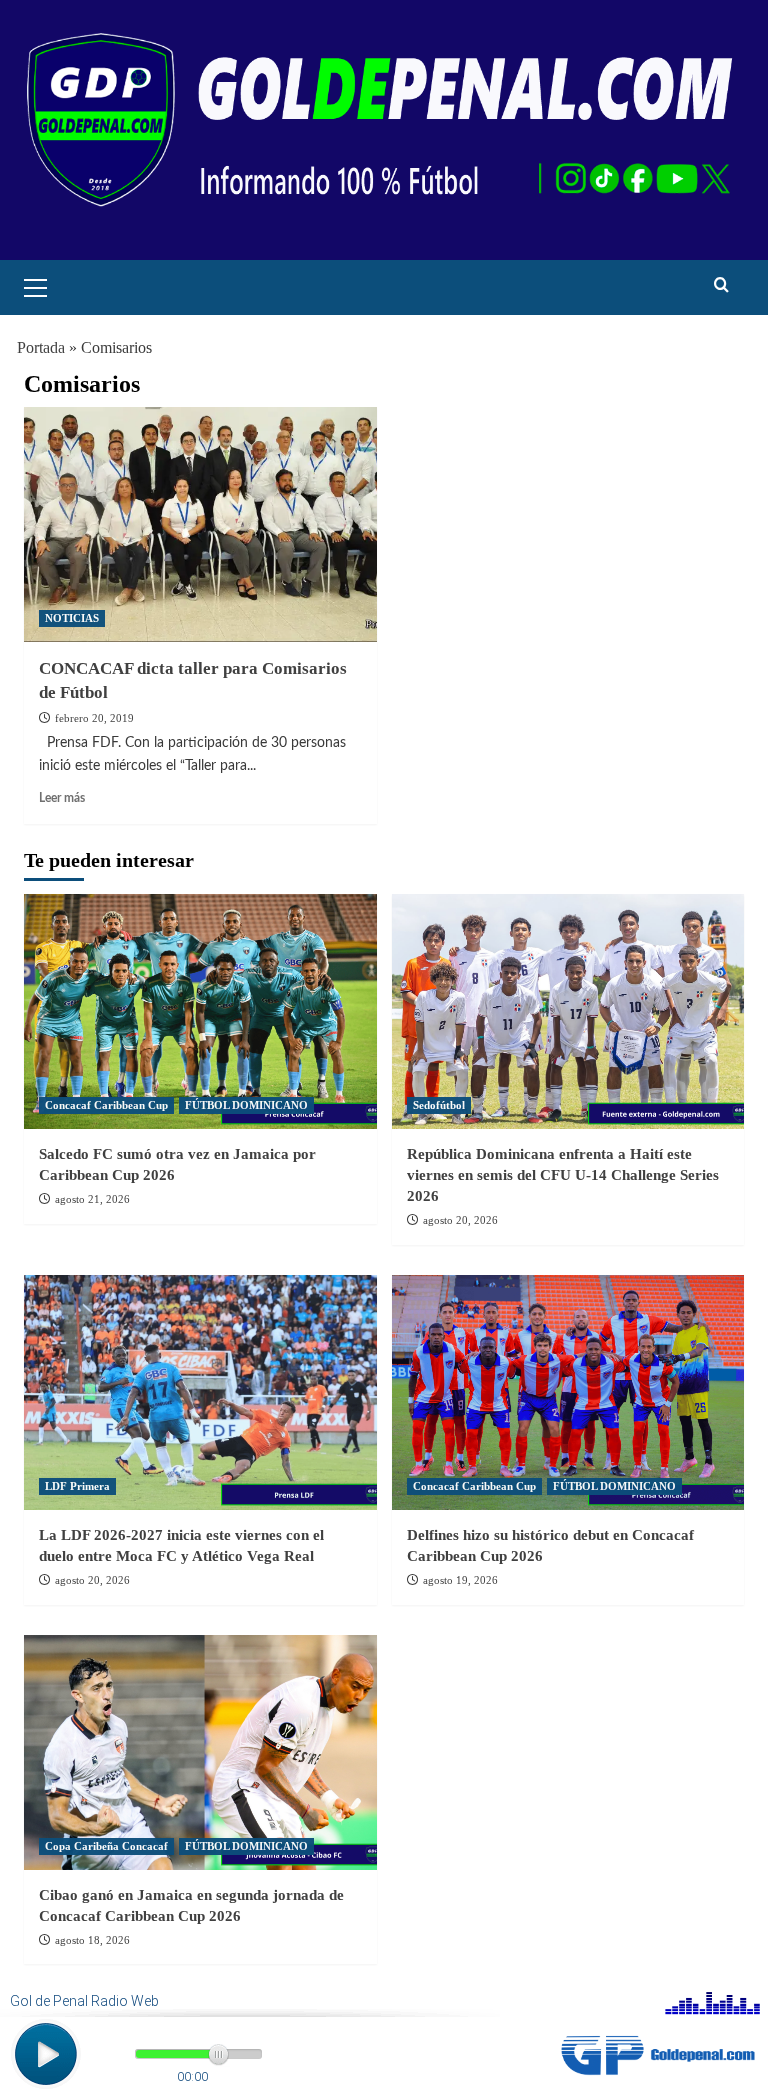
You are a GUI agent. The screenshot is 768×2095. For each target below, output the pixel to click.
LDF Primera (77, 1486)
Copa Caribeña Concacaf (106, 1846)
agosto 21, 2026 (92, 1199)
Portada (41, 347)
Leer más (62, 798)
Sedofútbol (439, 1105)
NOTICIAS (72, 618)
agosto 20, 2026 (460, 1220)
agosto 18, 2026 (92, 1940)
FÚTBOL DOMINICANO (246, 1105)
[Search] (721, 285)
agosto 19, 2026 (460, 1580)
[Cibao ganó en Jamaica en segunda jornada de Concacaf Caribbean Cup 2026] (200, 1752)
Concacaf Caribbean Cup (106, 1105)
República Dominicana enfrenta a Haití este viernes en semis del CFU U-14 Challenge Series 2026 (563, 1175)
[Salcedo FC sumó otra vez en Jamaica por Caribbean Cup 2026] (200, 1011)
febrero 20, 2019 (94, 718)
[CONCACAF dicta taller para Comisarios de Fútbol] (200, 524)
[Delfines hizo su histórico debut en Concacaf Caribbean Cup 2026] (568, 1392)
